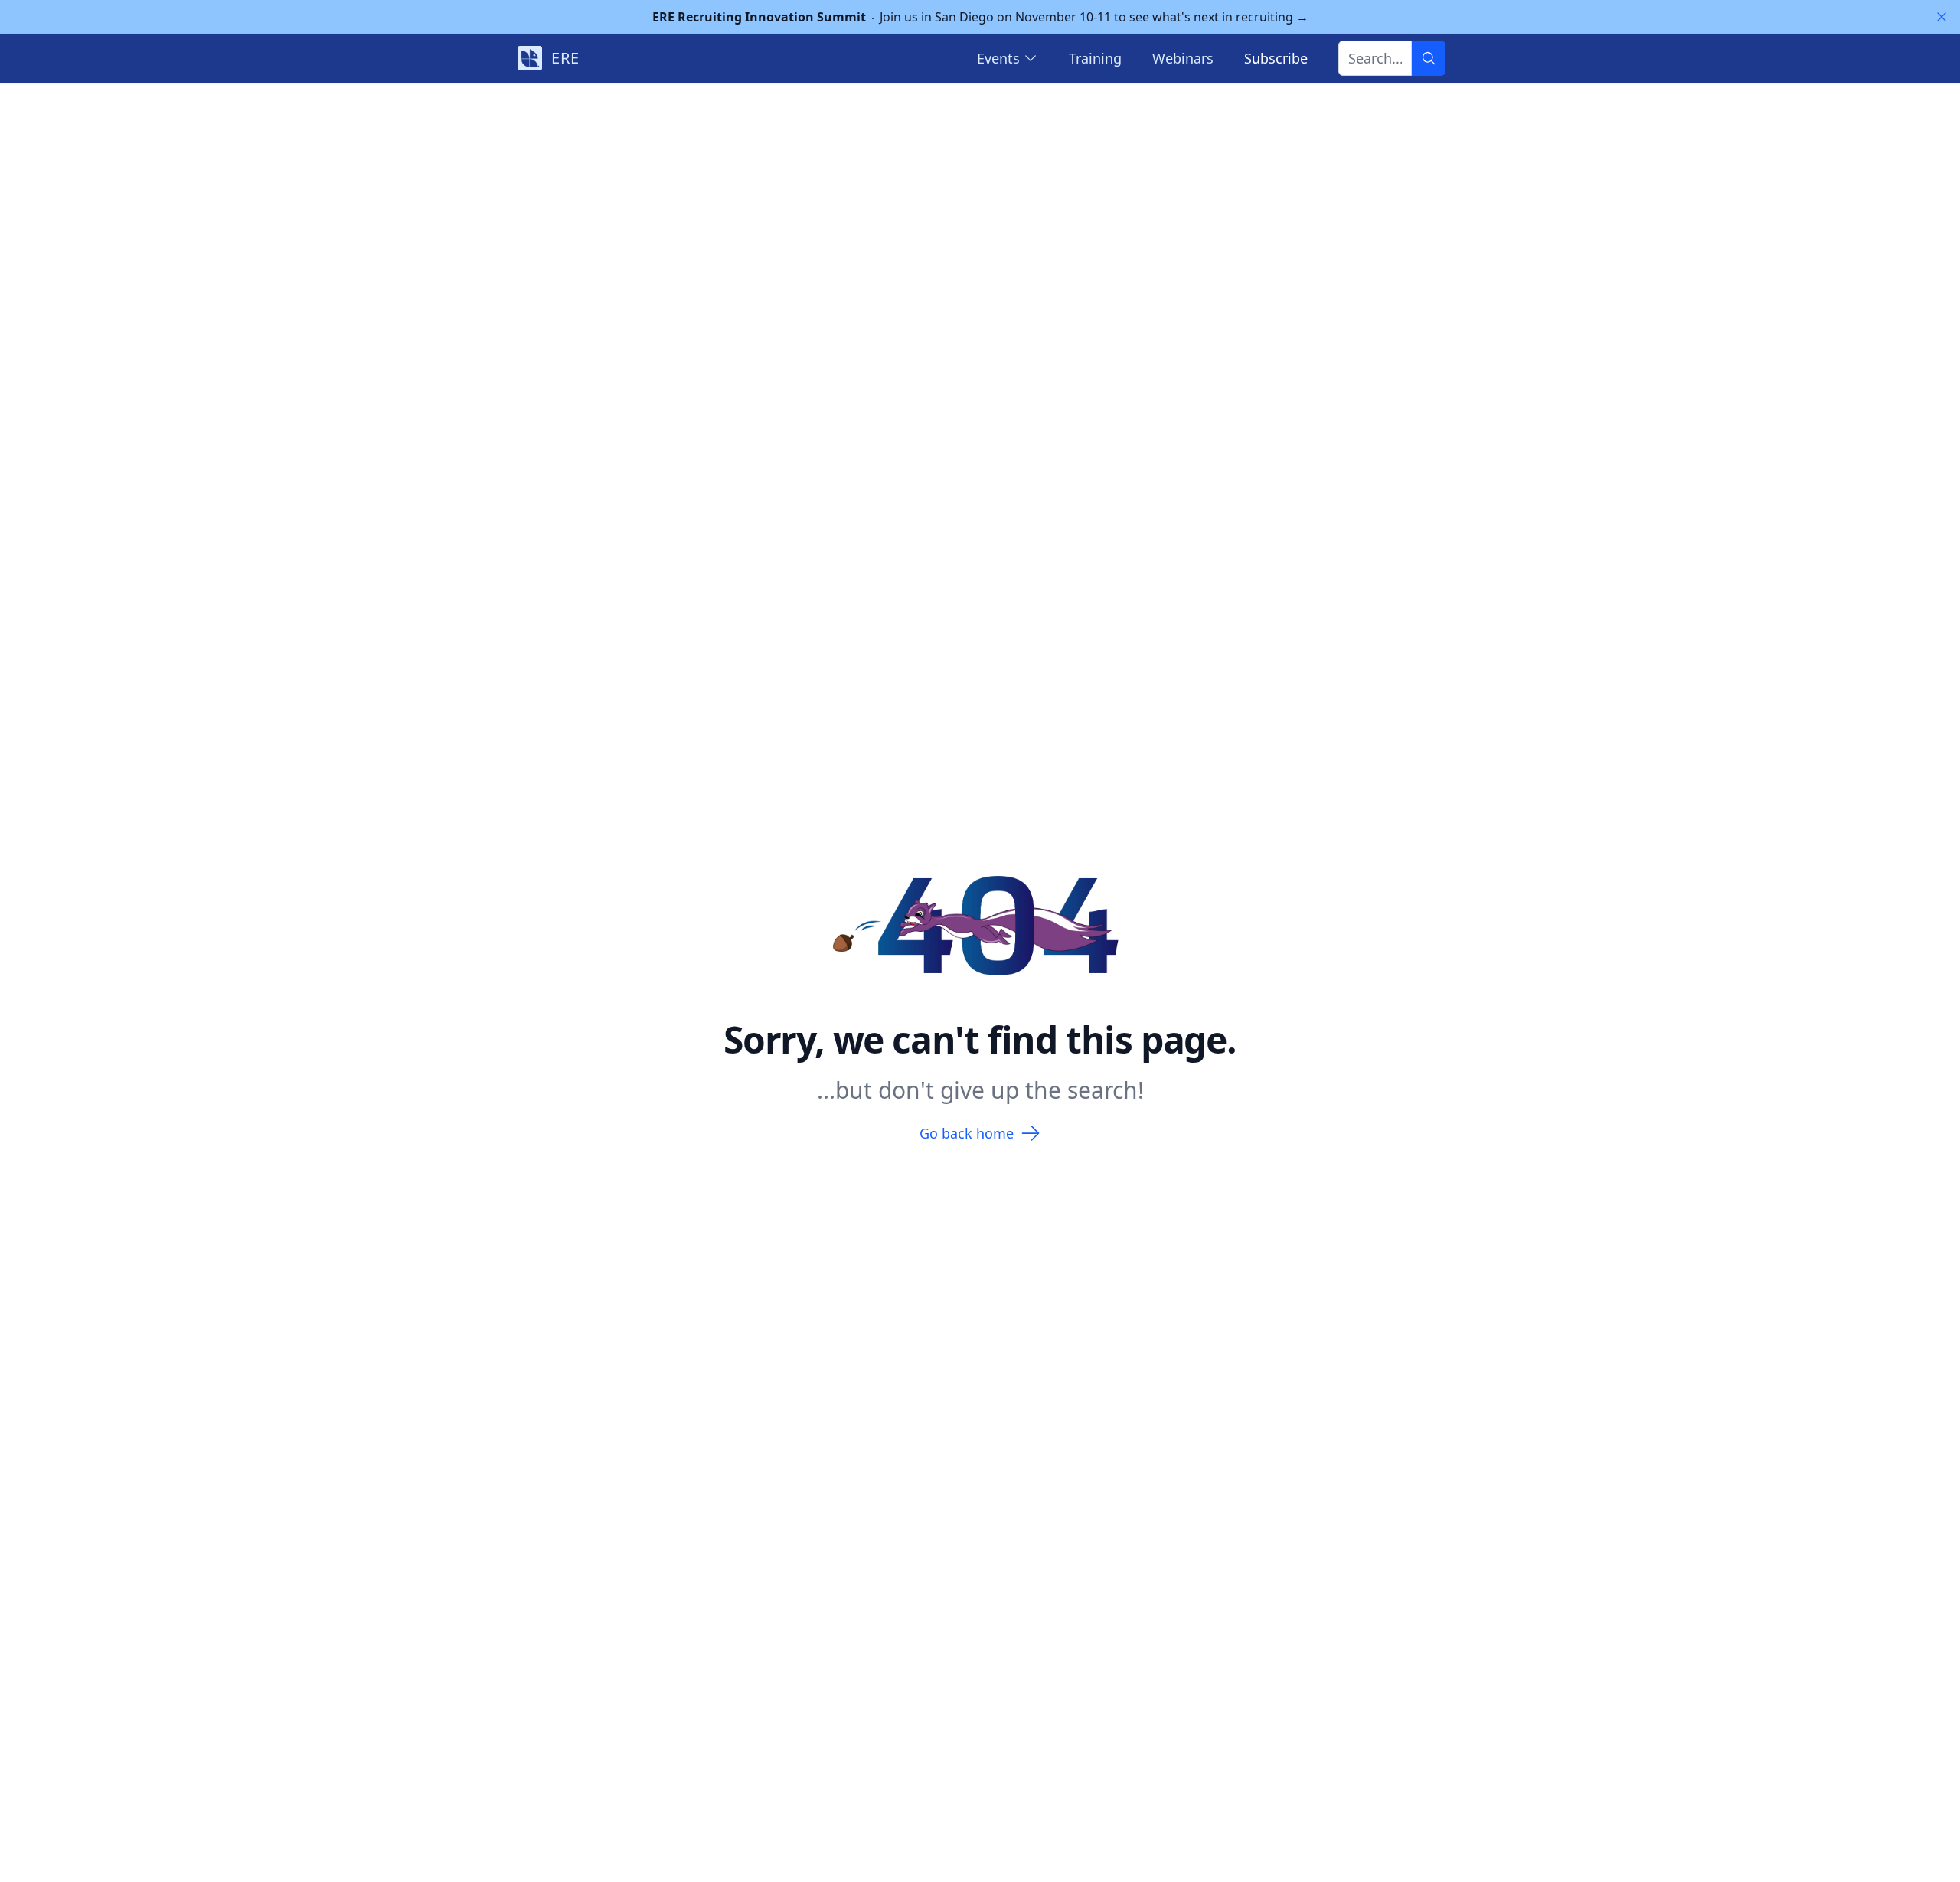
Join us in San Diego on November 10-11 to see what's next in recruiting (980, 17)
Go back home (967, 1133)
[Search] (1429, 58)
